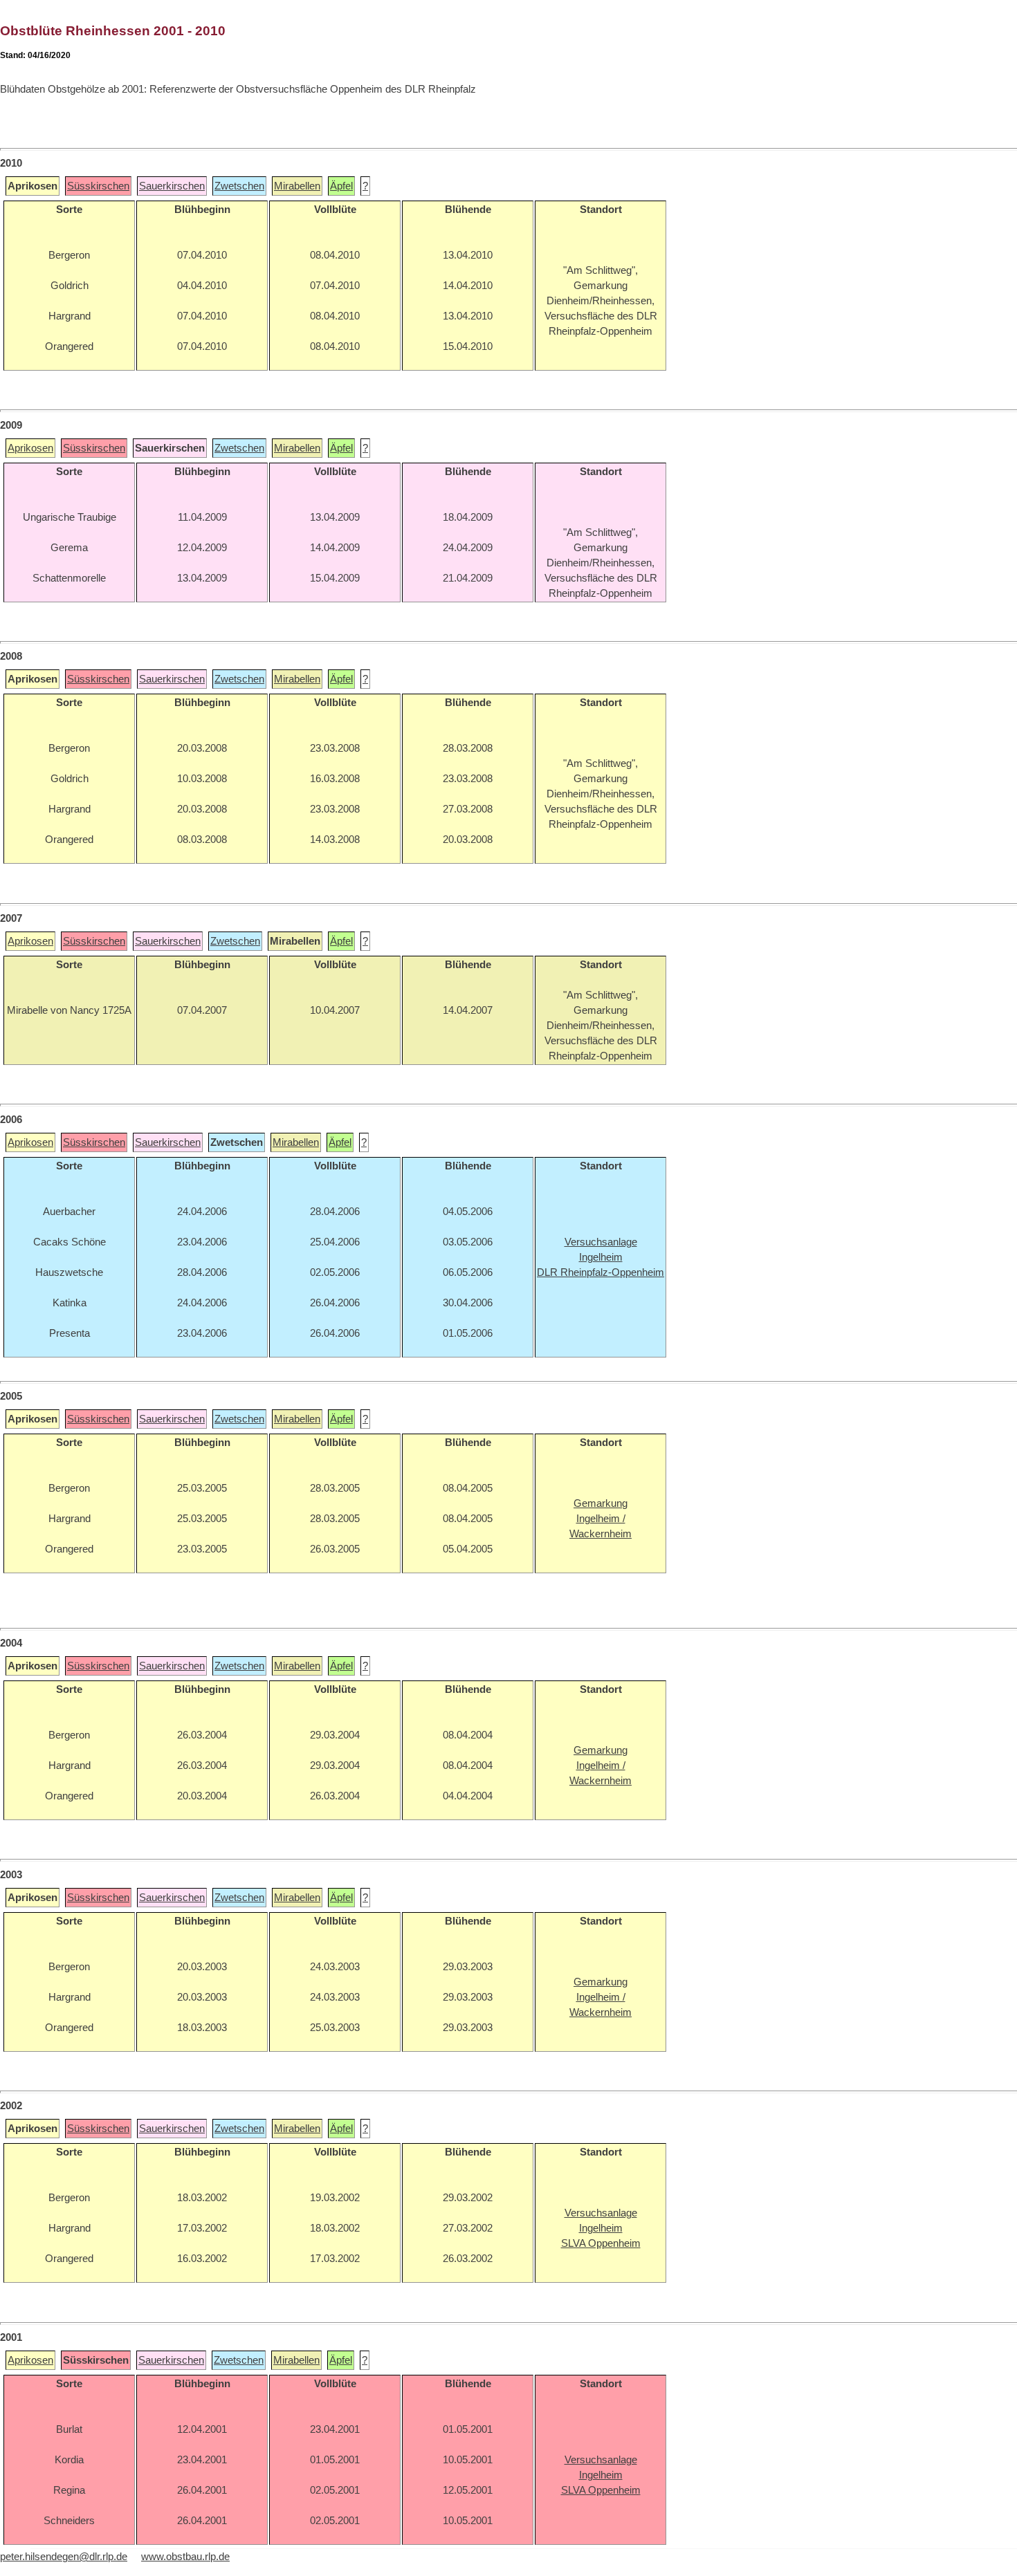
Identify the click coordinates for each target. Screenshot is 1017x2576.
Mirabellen (297, 186)
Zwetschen (239, 186)
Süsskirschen (98, 186)
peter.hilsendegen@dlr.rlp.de (64, 2557)
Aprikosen (30, 448)
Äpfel (341, 186)
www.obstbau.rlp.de (185, 2557)
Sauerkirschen (172, 186)
